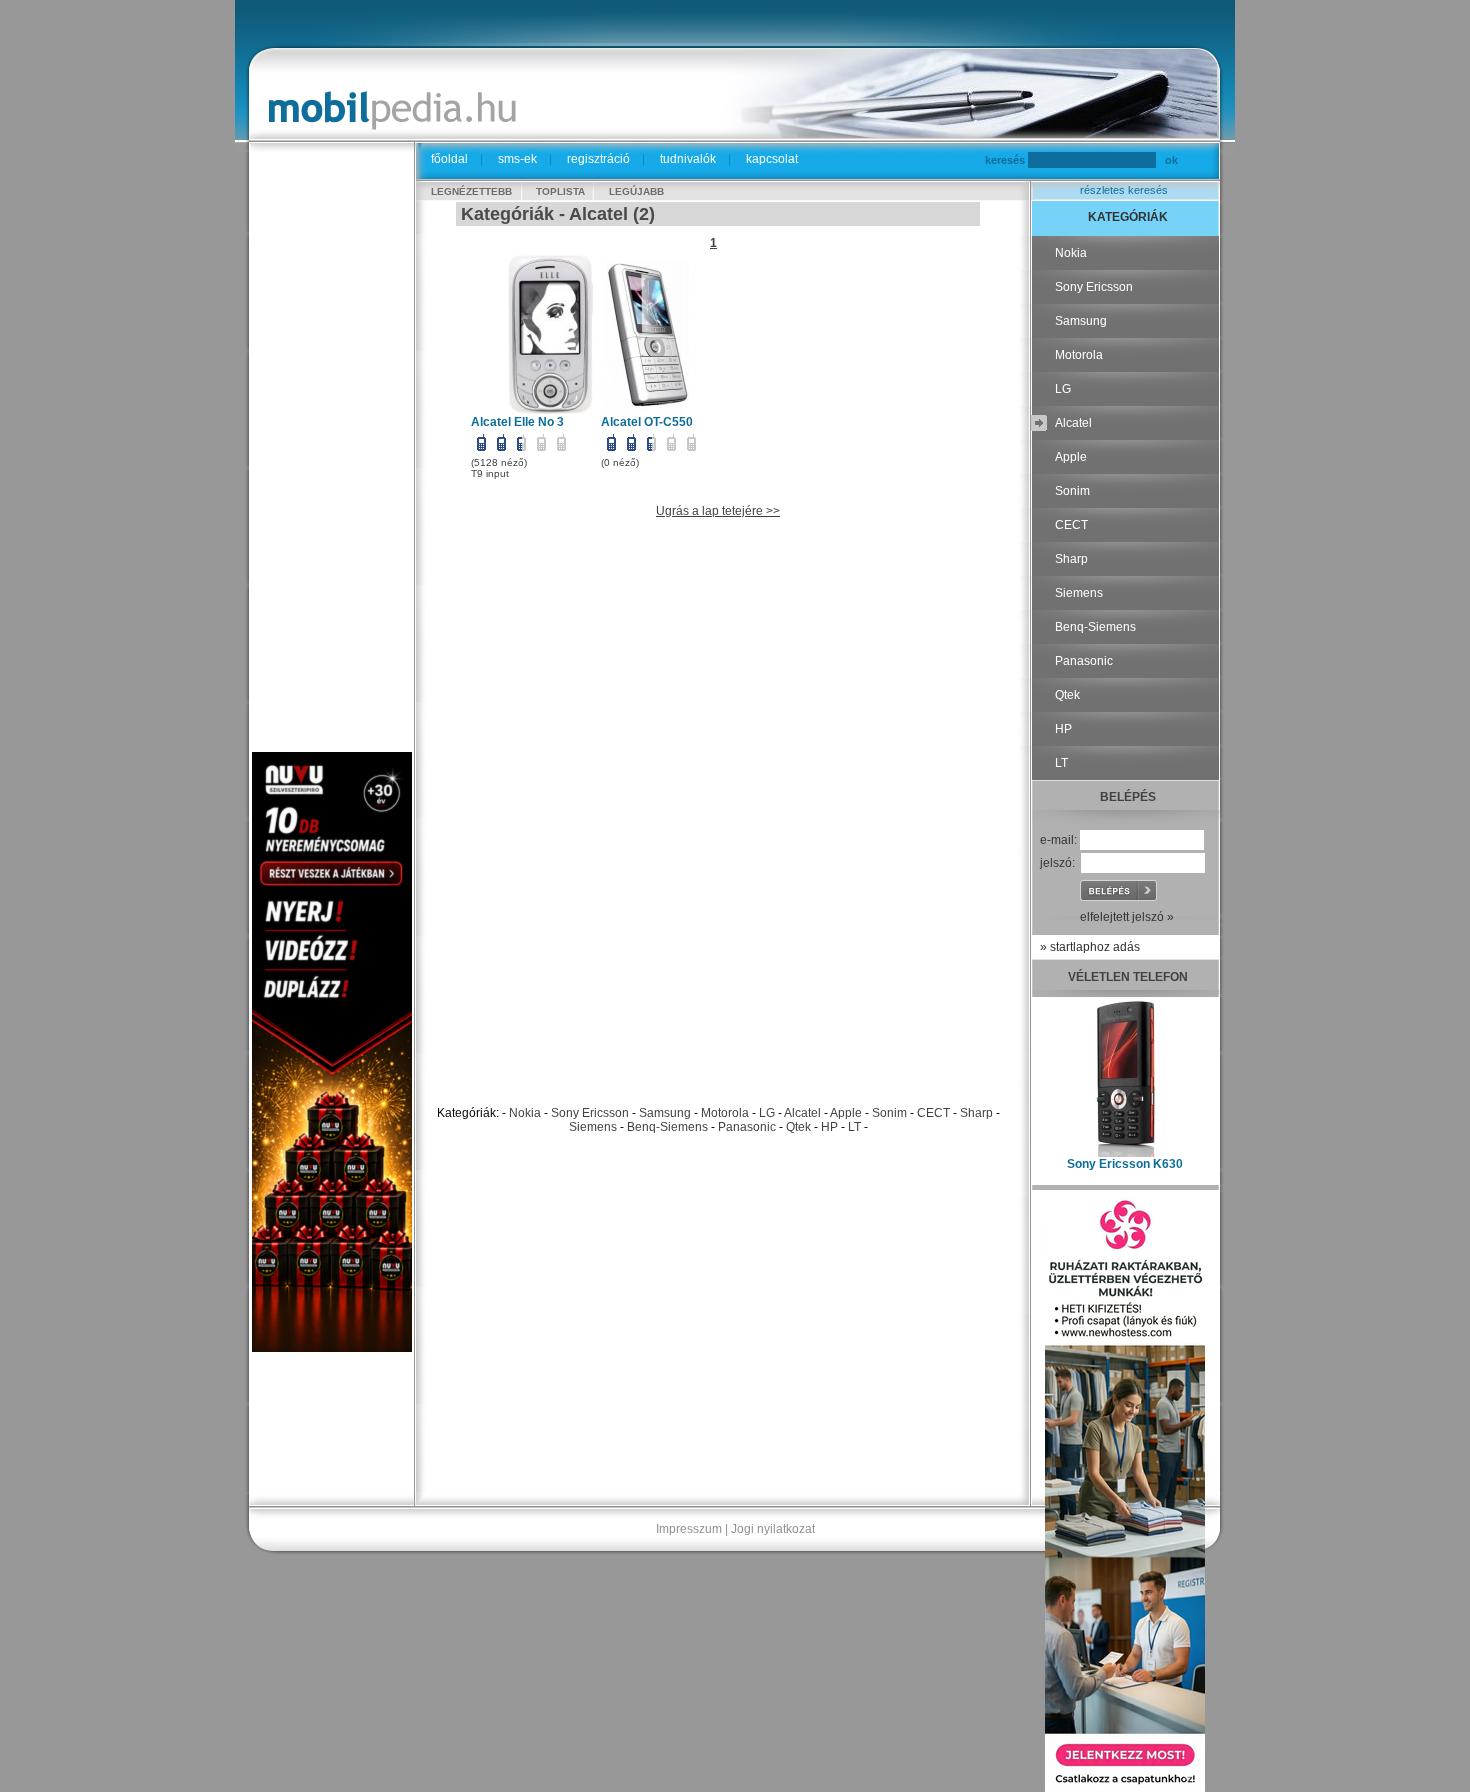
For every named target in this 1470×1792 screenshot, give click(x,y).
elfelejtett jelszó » (1127, 917)
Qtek (798, 1127)
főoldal (449, 159)
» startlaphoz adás (1090, 947)
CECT (933, 1113)
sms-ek (517, 159)
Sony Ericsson (590, 1113)
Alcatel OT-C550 (647, 422)
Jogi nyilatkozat (773, 1529)
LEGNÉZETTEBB (471, 191)
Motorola (725, 1113)
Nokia (525, 1113)
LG (767, 1113)
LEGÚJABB (636, 191)
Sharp (976, 1113)
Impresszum (689, 1529)
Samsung (665, 1113)
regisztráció (598, 159)
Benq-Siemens (667, 1127)
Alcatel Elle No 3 (517, 422)
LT (854, 1127)
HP (829, 1127)
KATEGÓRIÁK (1128, 217)
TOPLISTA (560, 191)
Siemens (593, 1127)
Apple (846, 1113)
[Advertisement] (332, 452)
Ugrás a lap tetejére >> (718, 511)
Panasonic (747, 1127)
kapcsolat (772, 159)
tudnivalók (688, 159)
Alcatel (802, 1113)
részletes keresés (1124, 190)
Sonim (889, 1113)
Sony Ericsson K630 (1125, 1164)
